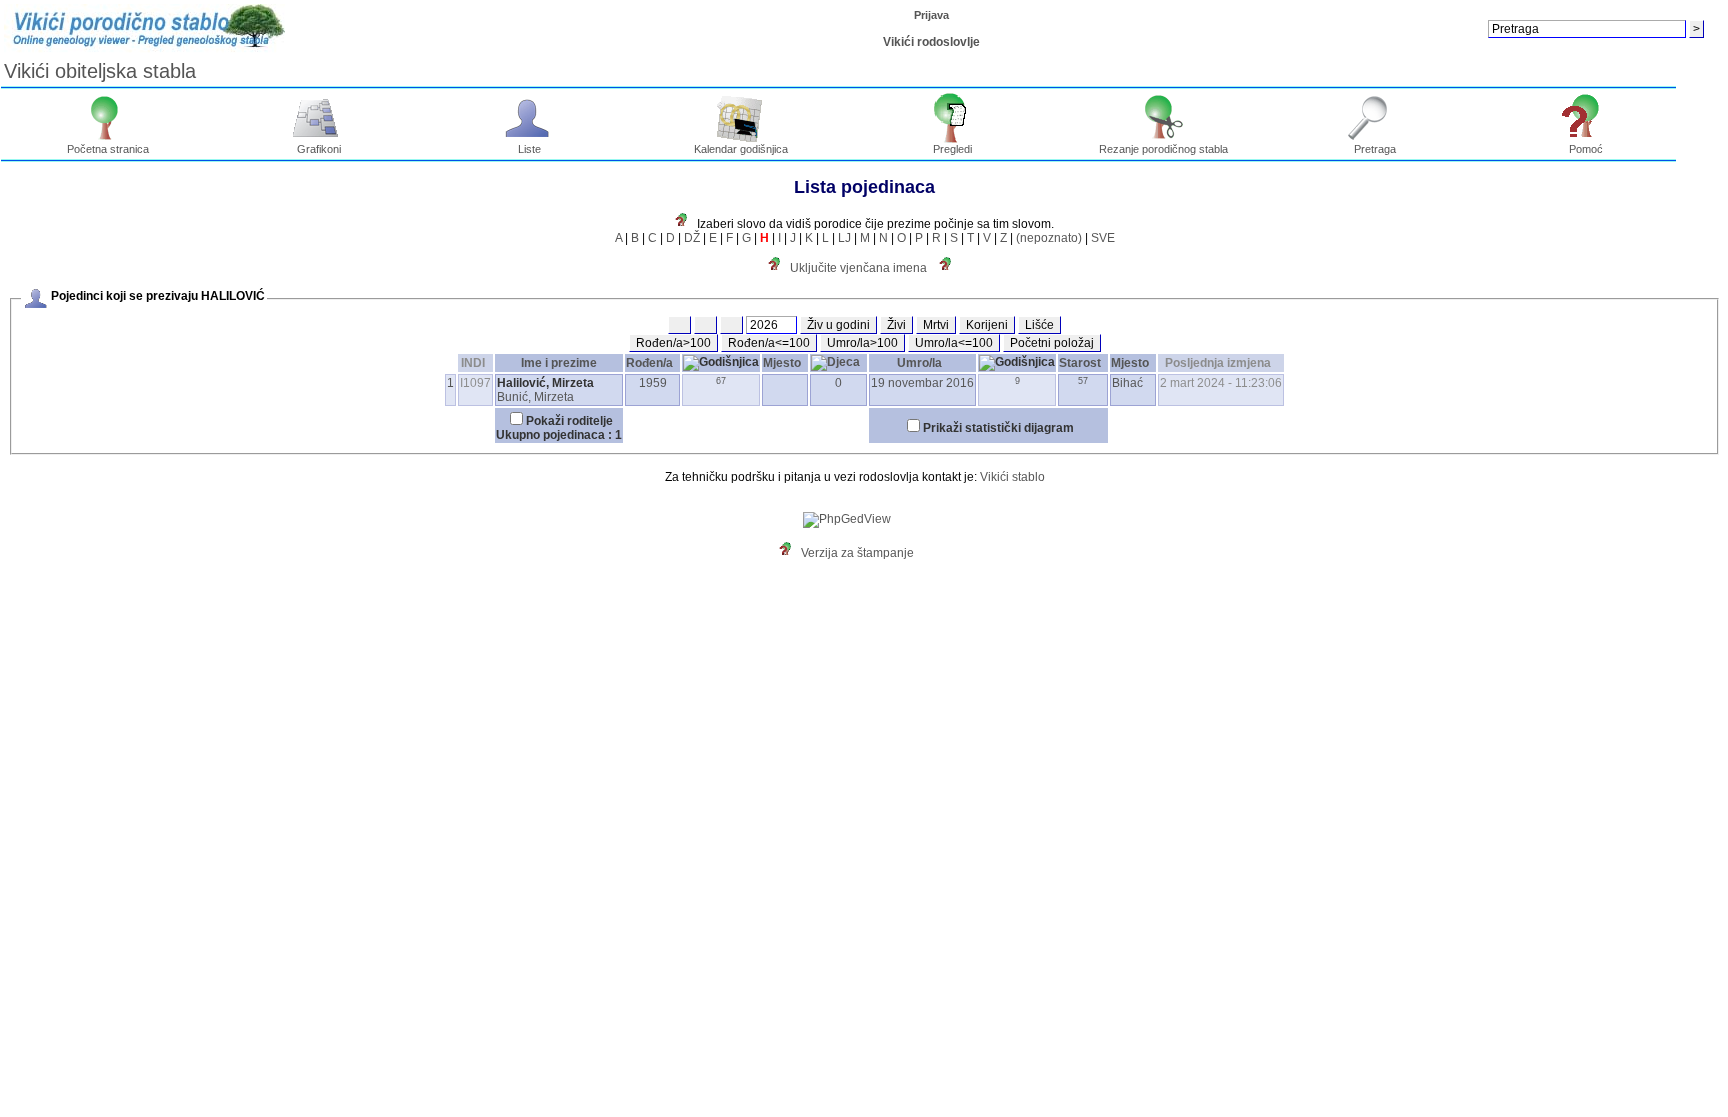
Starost (1080, 363)
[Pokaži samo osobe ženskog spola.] (705, 325)
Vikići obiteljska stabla (100, 71)
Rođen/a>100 (673, 343)
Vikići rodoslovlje (931, 42)
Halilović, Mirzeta (545, 383)
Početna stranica (108, 149)
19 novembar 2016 (922, 383)
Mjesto (782, 363)
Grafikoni (319, 149)
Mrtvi (936, 325)
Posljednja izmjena (1218, 363)
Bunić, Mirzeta (535, 397)
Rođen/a (649, 363)
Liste (529, 149)
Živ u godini (838, 325)
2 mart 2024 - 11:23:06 (1221, 383)
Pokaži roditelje (569, 421)
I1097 (475, 383)
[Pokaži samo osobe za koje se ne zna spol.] (731, 325)
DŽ (692, 238)
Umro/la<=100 (954, 343)
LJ (844, 238)
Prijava (931, 15)
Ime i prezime (559, 363)
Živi (896, 325)
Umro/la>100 (862, 343)
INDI (473, 363)
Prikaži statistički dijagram (998, 428)
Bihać (1127, 383)
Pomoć (1586, 149)
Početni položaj (1052, 343)
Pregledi (952, 149)
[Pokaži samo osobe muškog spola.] (679, 325)
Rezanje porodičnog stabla (1163, 149)
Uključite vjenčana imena (858, 268)
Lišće (1039, 325)
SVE (1103, 238)
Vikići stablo (1012, 477)
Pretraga (1375, 149)
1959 (653, 383)
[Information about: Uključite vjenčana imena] (779, 268)
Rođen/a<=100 (769, 343)
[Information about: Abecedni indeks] (686, 224)
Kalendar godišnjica (741, 149)
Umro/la (919, 363)
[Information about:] (950, 268)
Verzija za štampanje (857, 553)
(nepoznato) (1049, 238)
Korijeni (987, 325)
